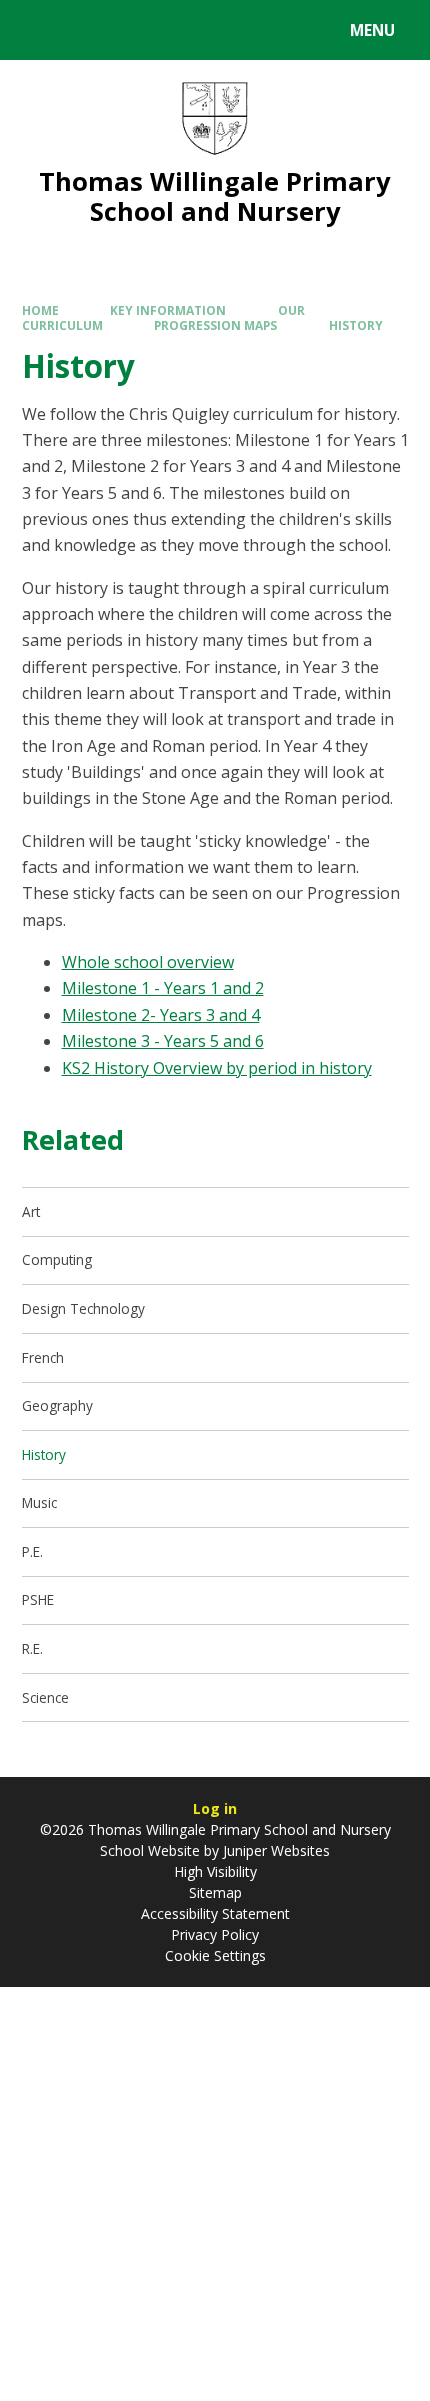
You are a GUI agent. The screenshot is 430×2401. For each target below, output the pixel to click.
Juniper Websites (274, 1850)
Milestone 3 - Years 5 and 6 (163, 1041)
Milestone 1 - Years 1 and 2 (163, 988)
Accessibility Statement (215, 1913)
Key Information (168, 310)
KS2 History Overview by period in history (217, 1068)
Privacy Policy (215, 1934)
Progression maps (215, 325)
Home (40, 310)
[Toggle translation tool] (90, 30)
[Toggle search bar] (39, 30)
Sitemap (215, 1892)
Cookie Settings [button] (215, 1955)
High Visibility (215, 1871)
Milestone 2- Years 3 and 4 (161, 1015)
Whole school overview (148, 962)
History (356, 325)
